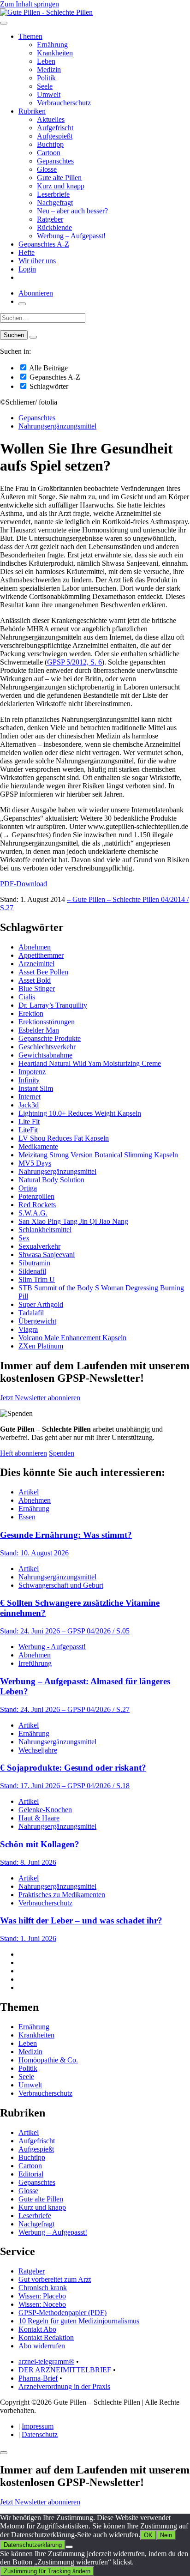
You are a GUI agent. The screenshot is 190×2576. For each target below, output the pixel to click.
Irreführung (35, 1663)
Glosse (47, 169)
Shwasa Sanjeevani (47, 1255)
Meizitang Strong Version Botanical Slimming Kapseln (98, 1155)
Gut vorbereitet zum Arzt (55, 2279)
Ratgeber (50, 219)
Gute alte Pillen (59, 178)
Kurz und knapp (61, 186)
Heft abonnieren (24, 1453)
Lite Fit (29, 1122)
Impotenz (32, 1072)
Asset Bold (35, 980)
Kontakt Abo (37, 2329)
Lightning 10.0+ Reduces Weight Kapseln (80, 1113)
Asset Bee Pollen (43, 972)
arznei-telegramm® (46, 2361)
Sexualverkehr (39, 1246)
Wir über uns (37, 261)
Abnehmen (35, 947)
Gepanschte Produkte (50, 1038)
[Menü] (4, 23)
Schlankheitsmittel (45, 1230)
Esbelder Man (39, 1030)
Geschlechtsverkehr (47, 1047)
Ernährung (52, 45)
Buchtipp (50, 144)
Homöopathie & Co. (48, 2060)
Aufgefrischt (55, 128)
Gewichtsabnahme (45, 1055)
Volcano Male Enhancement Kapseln (72, 1338)
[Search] (33, 337)
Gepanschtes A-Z (44, 244)
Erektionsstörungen (47, 1022)
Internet (30, 1097)
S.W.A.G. (33, 1213)
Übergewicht (37, 1321)
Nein (166, 2535)
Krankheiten (55, 53)
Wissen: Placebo (42, 2296)
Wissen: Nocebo (42, 2304)
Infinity (29, 1080)
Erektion (31, 1013)
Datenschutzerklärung (33, 2545)
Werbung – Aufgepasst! (71, 236)
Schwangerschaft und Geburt (61, 1585)
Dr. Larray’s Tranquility (53, 1005)
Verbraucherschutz (64, 103)
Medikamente (38, 1146)
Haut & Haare (39, 1818)
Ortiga (28, 1188)
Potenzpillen (36, 1196)
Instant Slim (36, 1088)
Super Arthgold (41, 1304)
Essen (27, 1517)
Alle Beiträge (48, 368)
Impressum (38, 2426)
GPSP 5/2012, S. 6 (74, 662)
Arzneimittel (36, 964)
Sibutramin (34, 1263)
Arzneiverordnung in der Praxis (64, 2386)
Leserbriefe (53, 194)
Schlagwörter (48, 386)
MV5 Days (35, 1163)
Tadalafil (31, 1313)
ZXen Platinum (41, 1346)
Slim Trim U (37, 1279)
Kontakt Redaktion (46, 2337)
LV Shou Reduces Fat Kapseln (64, 1138)
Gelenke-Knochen (45, 1810)
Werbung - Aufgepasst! (52, 1647)
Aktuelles (51, 119)
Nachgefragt (55, 203)
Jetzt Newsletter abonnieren (40, 1398)
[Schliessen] (4, 2453)
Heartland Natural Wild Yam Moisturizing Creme (90, 1063)
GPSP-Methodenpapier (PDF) (62, 2313)
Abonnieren (36, 293)
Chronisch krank (43, 2288)
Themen (30, 36)
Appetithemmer (41, 955)
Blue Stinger (37, 989)
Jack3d (29, 1105)
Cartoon (49, 153)
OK (148, 2535)
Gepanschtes (55, 161)
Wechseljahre (38, 1750)
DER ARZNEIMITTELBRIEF (65, 2370)
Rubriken (32, 111)
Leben (46, 61)
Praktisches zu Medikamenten (62, 1895)
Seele (45, 86)
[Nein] (69, 2547)
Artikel (29, 1492)
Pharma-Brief (38, 2378)
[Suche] (22, 304)
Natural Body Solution (51, 1180)
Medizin (49, 70)
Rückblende (54, 227)
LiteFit (28, 1130)
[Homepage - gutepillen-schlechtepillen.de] (46, 12)
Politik (46, 78)
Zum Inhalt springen (30, 4)
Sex (24, 1238)
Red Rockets (37, 1205)
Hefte (27, 252)
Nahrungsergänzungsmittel (57, 426)
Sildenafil (32, 1271)
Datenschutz (40, 2434)
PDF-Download (24, 884)
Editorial (31, 2174)
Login (27, 269)
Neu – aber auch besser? (72, 211)
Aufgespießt (55, 136)
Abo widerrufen (42, 2346)
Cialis (27, 997)
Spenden (62, 1453)
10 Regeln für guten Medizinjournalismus (79, 2321)
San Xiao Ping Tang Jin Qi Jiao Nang (73, 1221)
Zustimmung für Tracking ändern (47, 2571)
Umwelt (49, 94)
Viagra (28, 1329)
